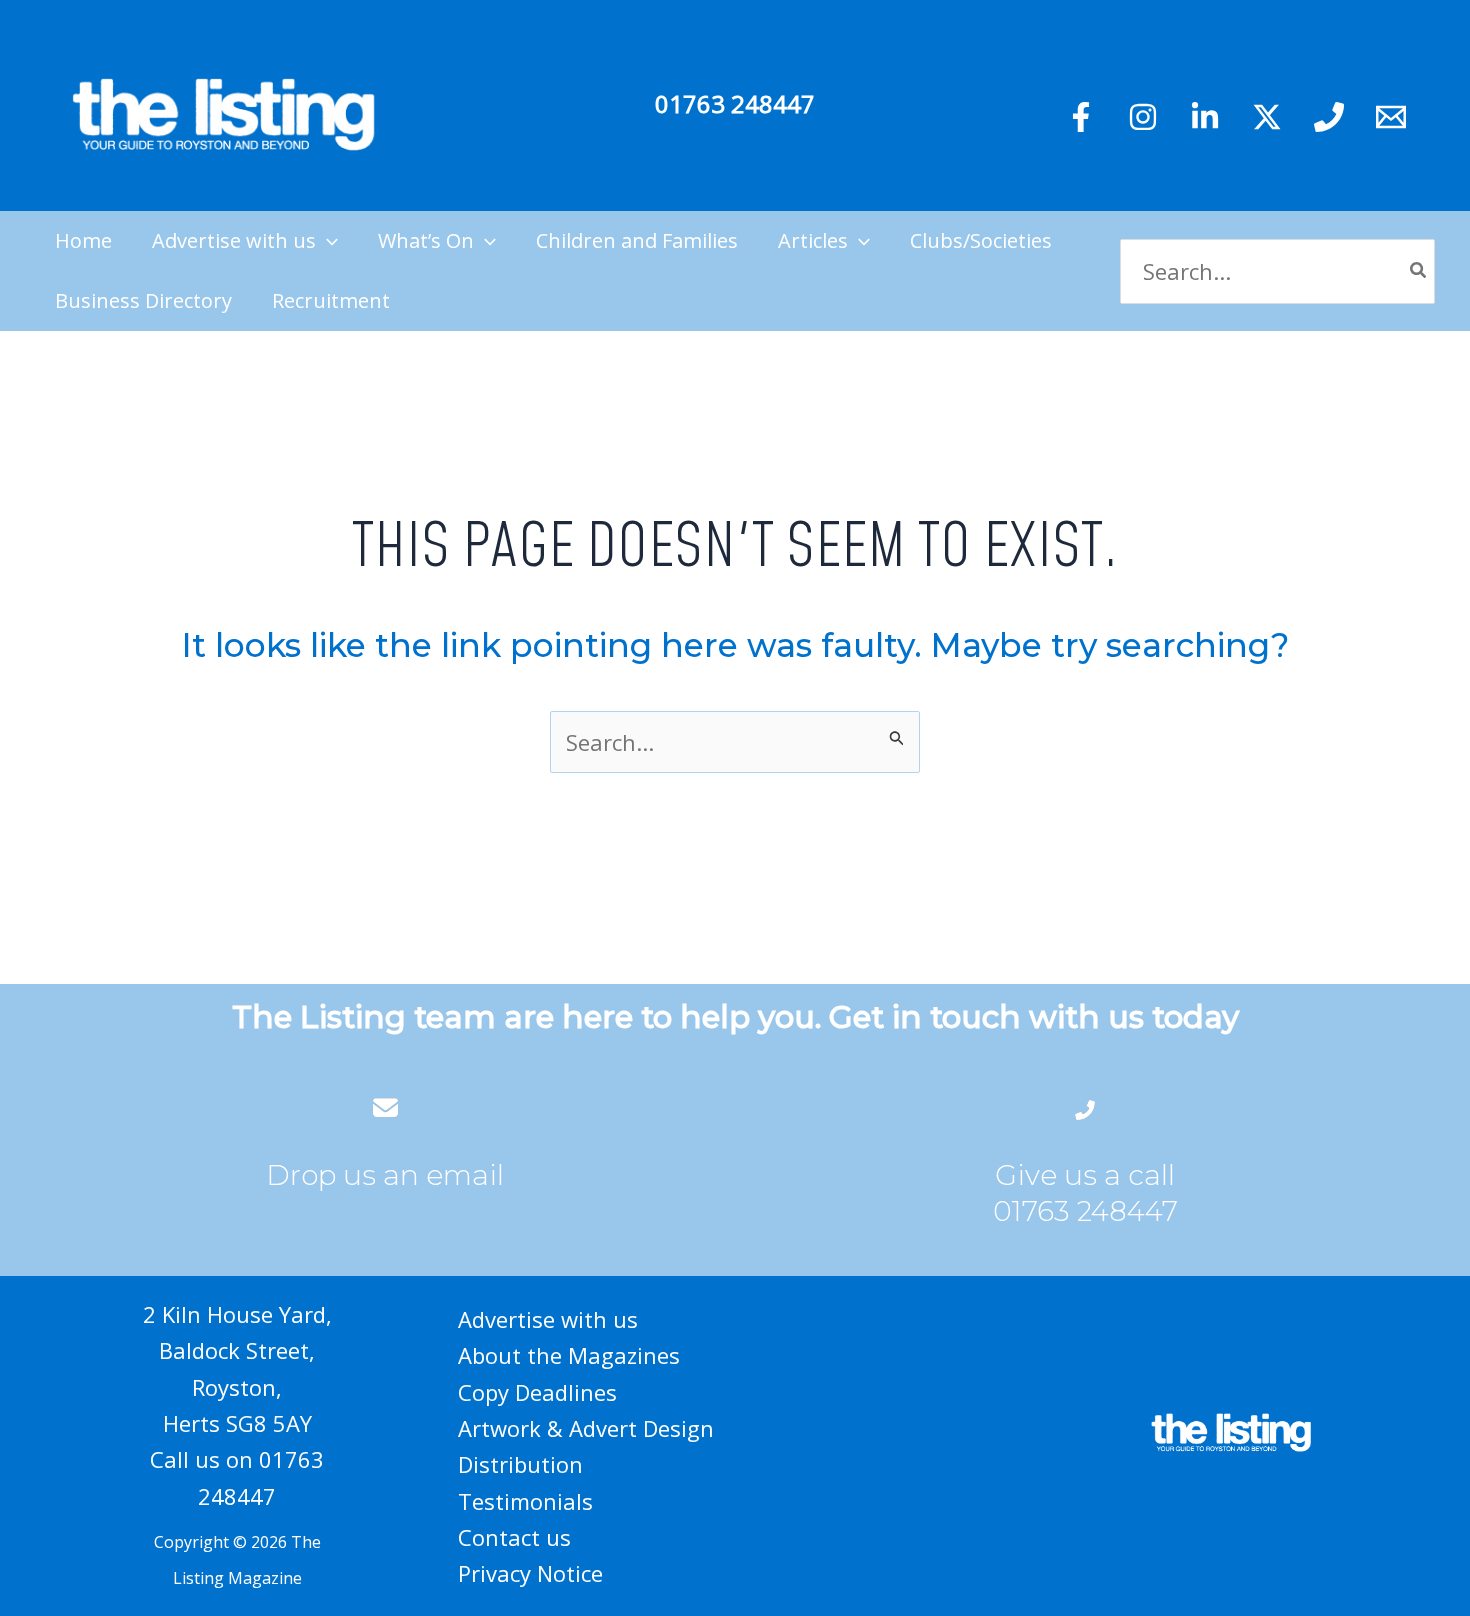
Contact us (514, 1537)
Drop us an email (385, 1175)
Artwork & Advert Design (586, 1428)
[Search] (1419, 271)
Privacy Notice (530, 1573)
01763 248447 (735, 103)
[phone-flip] (1085, 1107)
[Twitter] (1267, 117)
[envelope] (385, 1107)
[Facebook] (1081, 117)
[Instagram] (1143, 117)
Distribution (520, 1464)
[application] (327, 241)
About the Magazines (569, 1355)
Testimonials (525, 1501)
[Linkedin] (1205, 117)
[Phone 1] (1329, 117)
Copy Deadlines (537, 1392)
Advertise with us (548, 1319)
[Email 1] (1391, 117)
